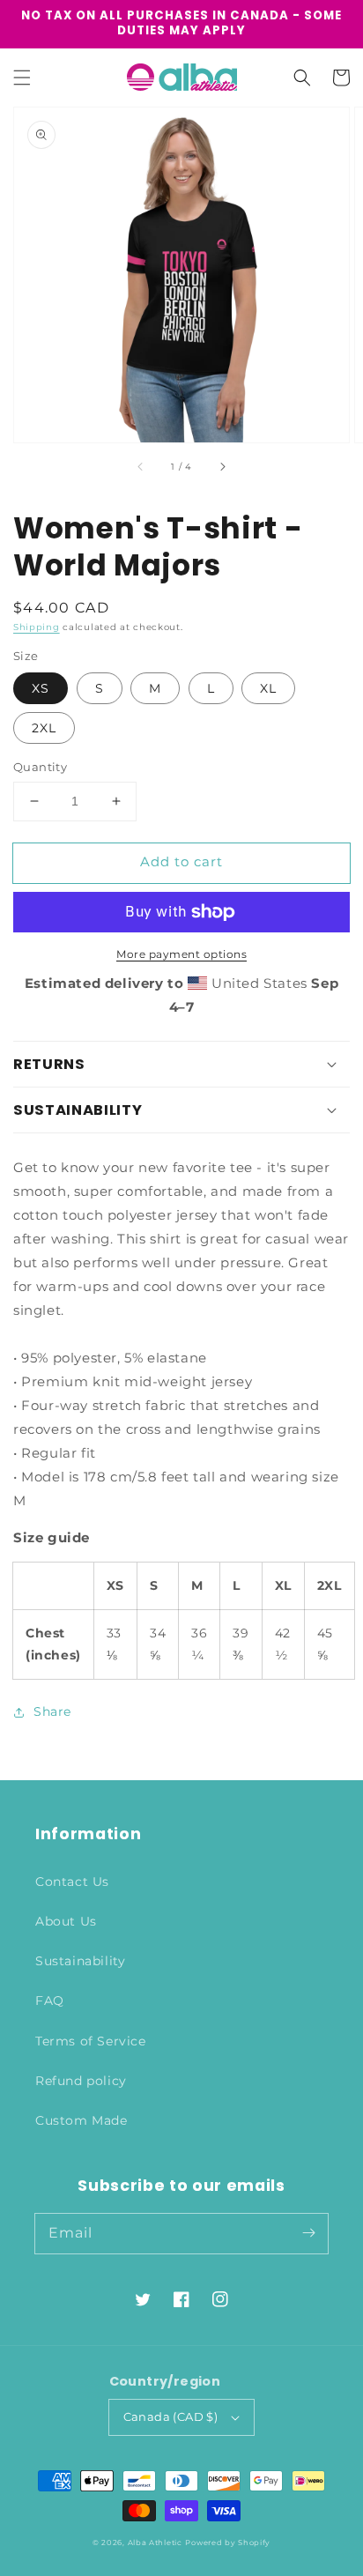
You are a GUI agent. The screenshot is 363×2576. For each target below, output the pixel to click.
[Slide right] (222, 467)
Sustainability (80, 1961)
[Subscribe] (308, 2233)
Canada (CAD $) (171, 2416)
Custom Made (81, 2120)
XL (268, 688)
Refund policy (81, 2081)
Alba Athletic (155, 2543)
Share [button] (52, 1711)
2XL (44, 728)
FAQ (50, 2001)
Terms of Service (91, 2041)
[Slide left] (141, 467)
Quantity (40, 767)
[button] (22, 78)
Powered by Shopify (228, 2543)
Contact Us (72, 1882)
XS (41, 688)
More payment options (181, 954)
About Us (66, 1921)
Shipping (37, 627)
